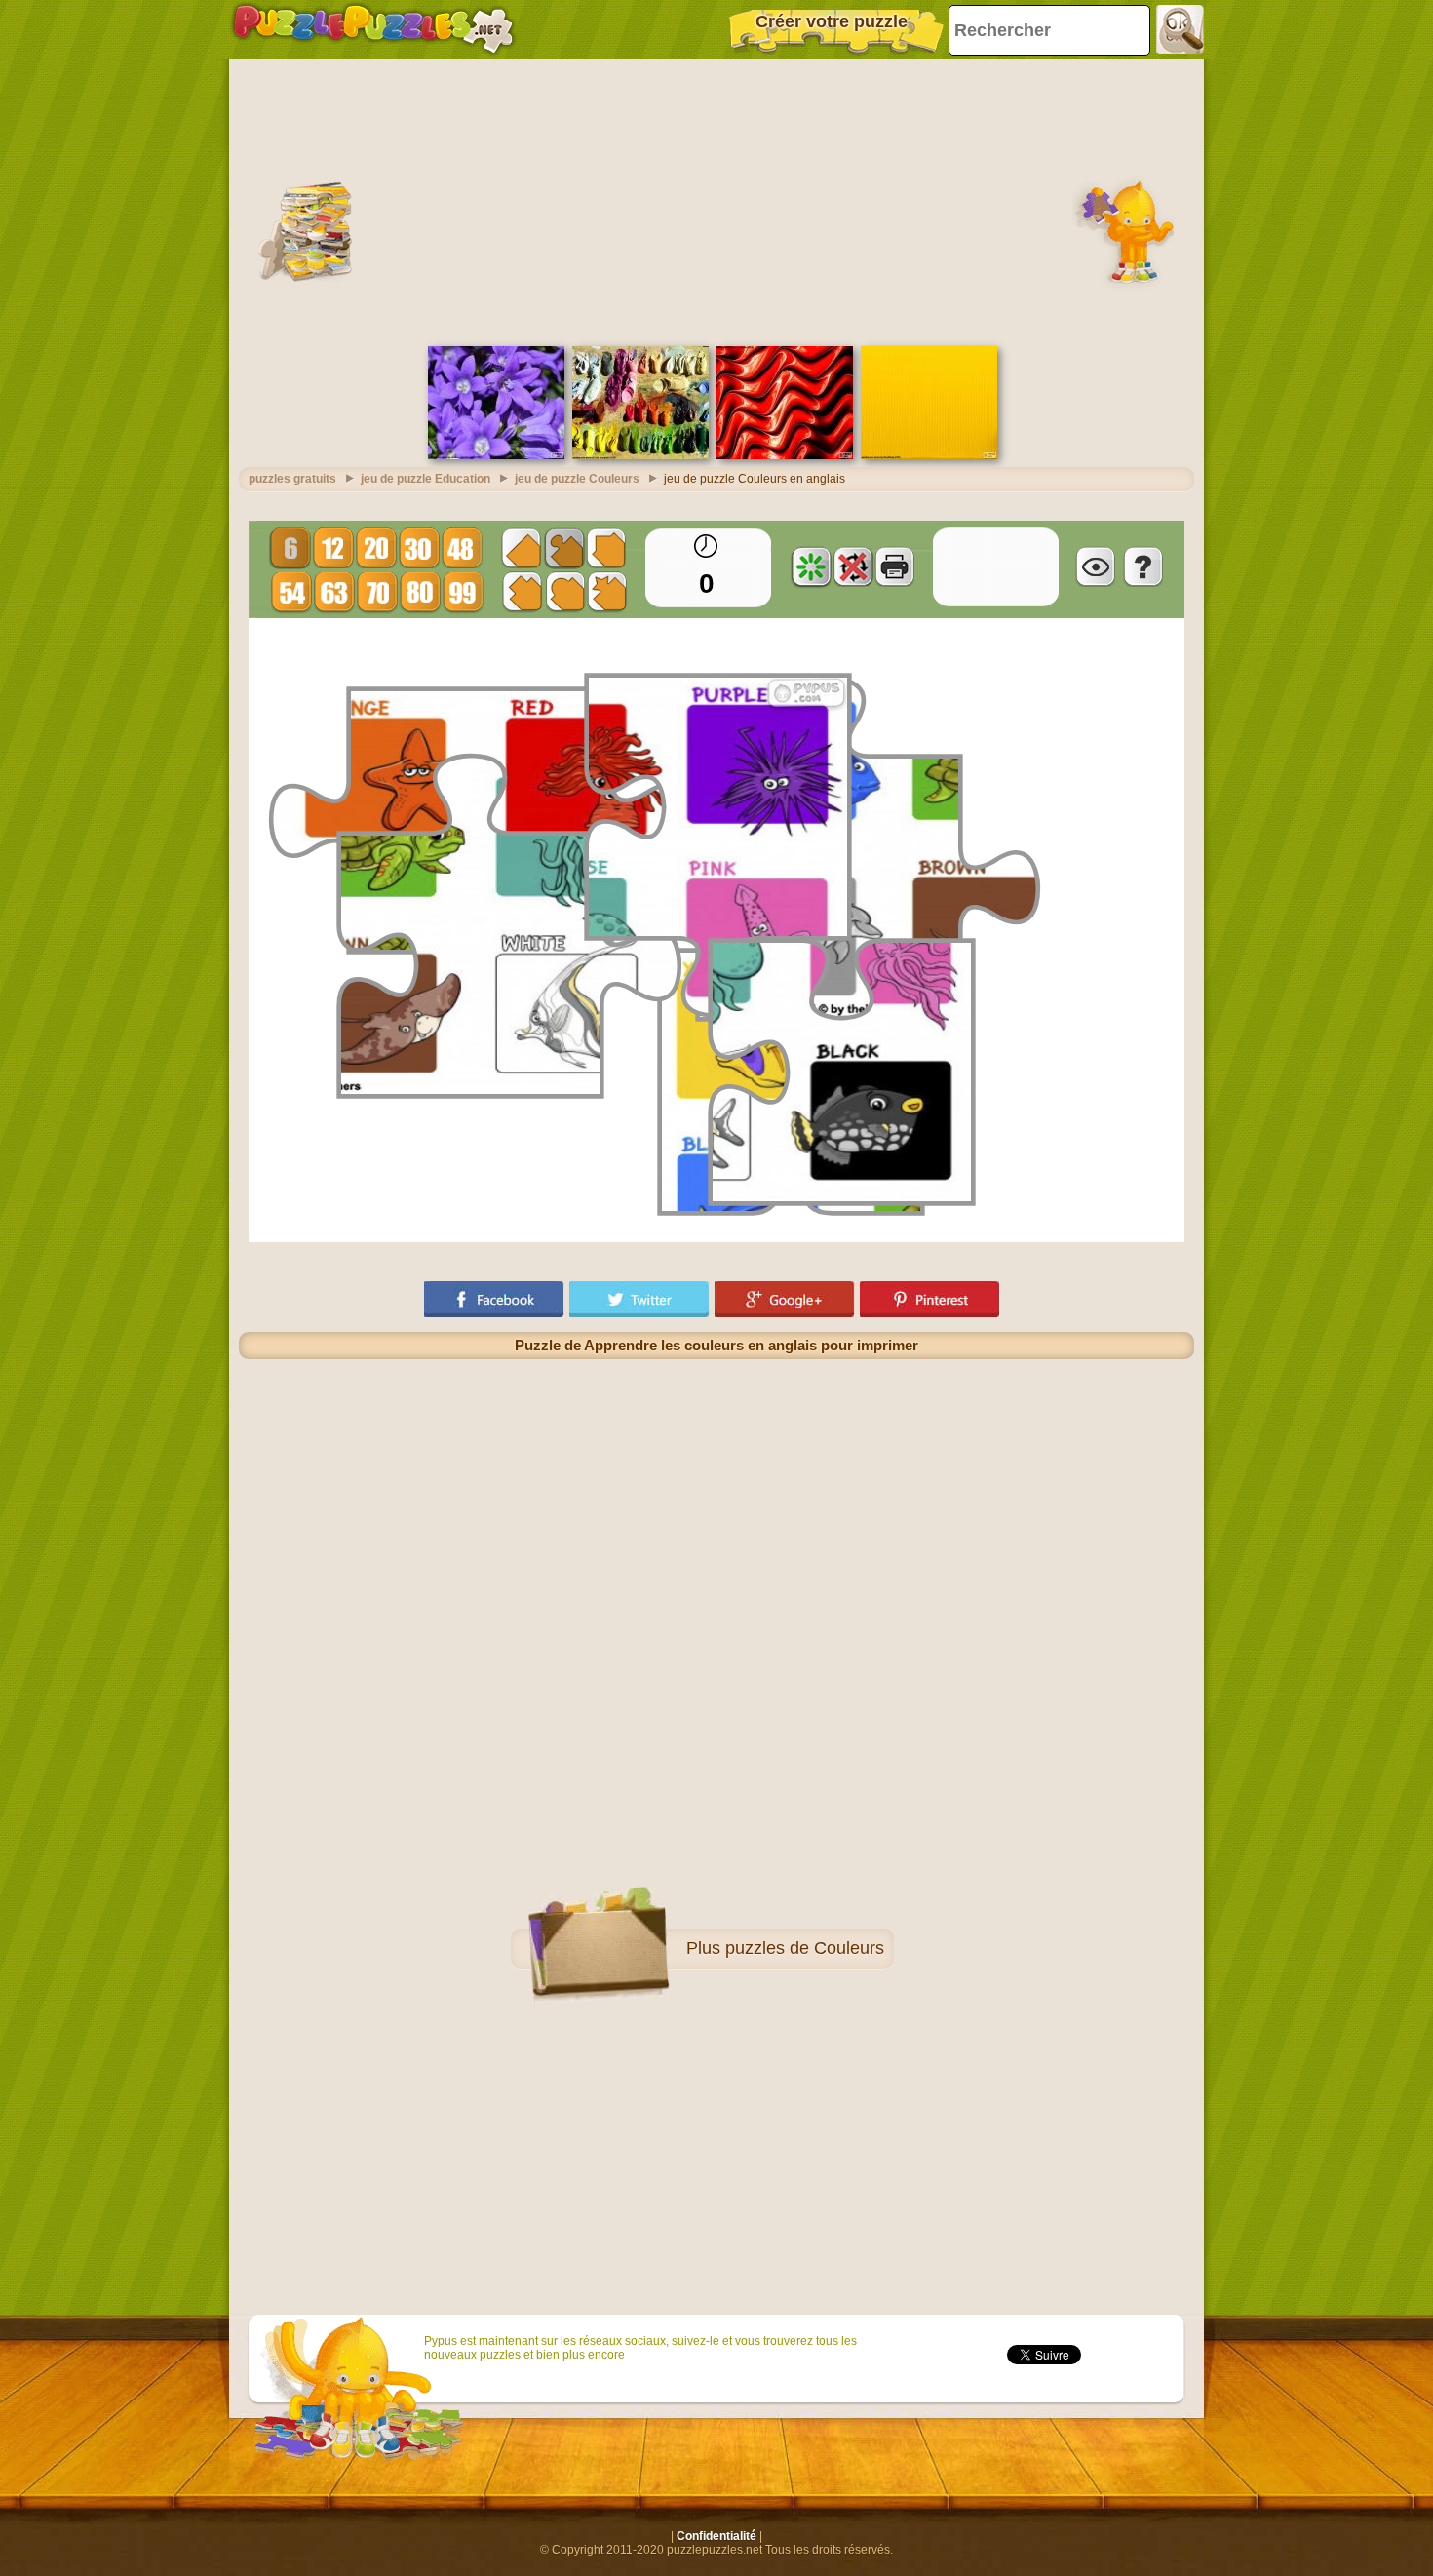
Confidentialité (716, 2536)
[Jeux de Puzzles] (373, 29)
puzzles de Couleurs (805, 1948)
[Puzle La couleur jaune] (929, 455)
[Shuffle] (811, 566)
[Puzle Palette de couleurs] (640, 455)
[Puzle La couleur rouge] (785, 455)
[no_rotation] (853, 566)
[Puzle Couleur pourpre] (496, 455)
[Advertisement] (716, 200)
